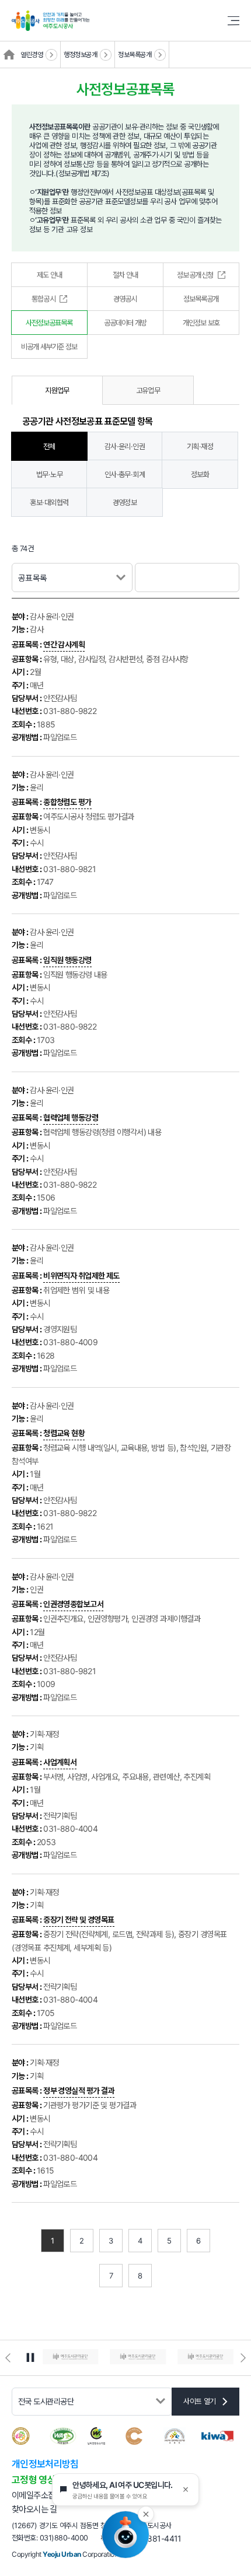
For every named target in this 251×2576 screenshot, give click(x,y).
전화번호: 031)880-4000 (50, 2538)
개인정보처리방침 (45, 2464)
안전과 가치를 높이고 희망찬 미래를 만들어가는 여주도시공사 (125, 20)
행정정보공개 (80, 55)
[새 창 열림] (217, 2438)
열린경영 (32, 55)
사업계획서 (60, 1762)
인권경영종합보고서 (73, 1604)
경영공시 (125, 299)
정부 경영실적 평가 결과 (79, 2090)
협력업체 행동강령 (71, 1117)
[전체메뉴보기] (229, 21)
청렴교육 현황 (64, 1433)
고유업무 (148, 390)
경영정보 (125, 502)
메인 (9, 55)
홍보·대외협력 (49, 502)
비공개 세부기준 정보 (49, 346)
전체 (49, 446)
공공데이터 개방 (125, 323)
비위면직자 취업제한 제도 (81, 1275)
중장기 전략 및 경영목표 (79, 1919)
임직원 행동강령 (67, 960)
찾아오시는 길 (34, 2509)
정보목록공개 (135, 55)
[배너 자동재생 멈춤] (30, 2358)
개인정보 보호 (201, 323)
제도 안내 (49, 275)
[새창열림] (71, 2358)
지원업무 (57, 390)
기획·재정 (200, 446)
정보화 (200, 474)
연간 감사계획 (64, 644)
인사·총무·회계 (125, 474)
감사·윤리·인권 (125, 446)
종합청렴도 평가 (67, 802)
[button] (8, 2358)
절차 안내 (125, 275)
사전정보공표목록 (49, 323)
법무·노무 (49, 474)
